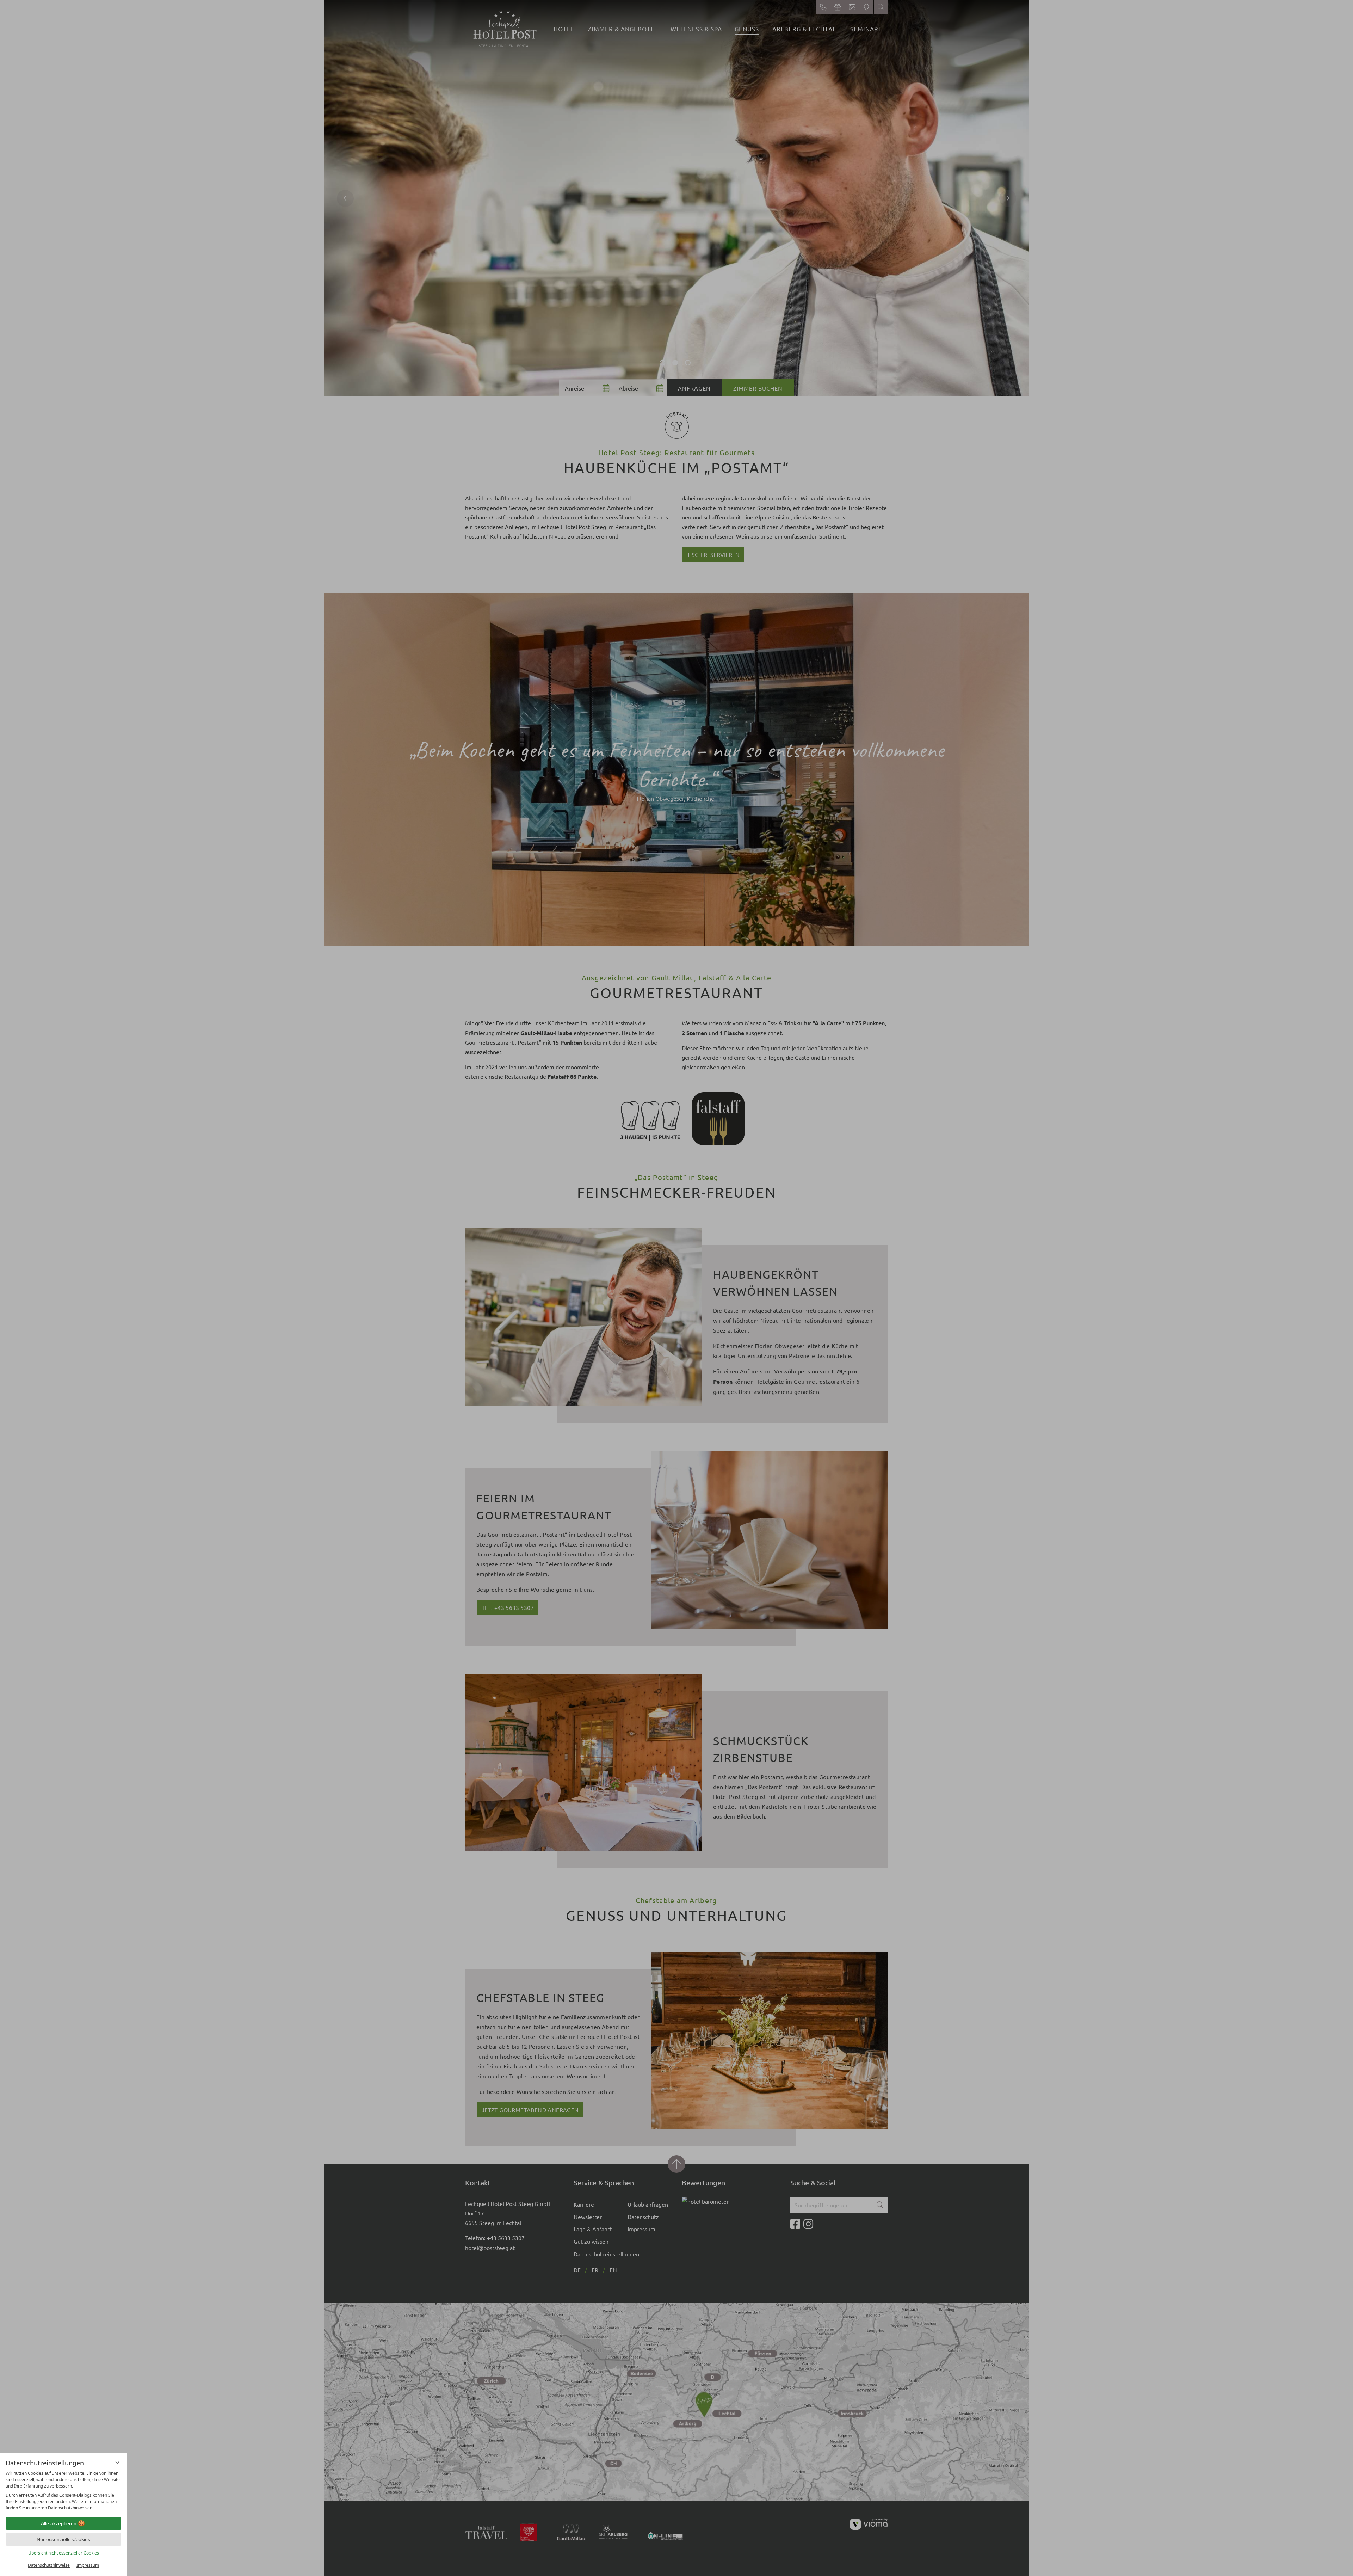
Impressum (88, 2565)
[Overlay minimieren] (117, 2463)
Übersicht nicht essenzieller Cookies (64, 2553)
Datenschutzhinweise (49, 2565)
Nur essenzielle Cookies (63, 2539)
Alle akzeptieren (59, 2523)
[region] (63, 2491)
